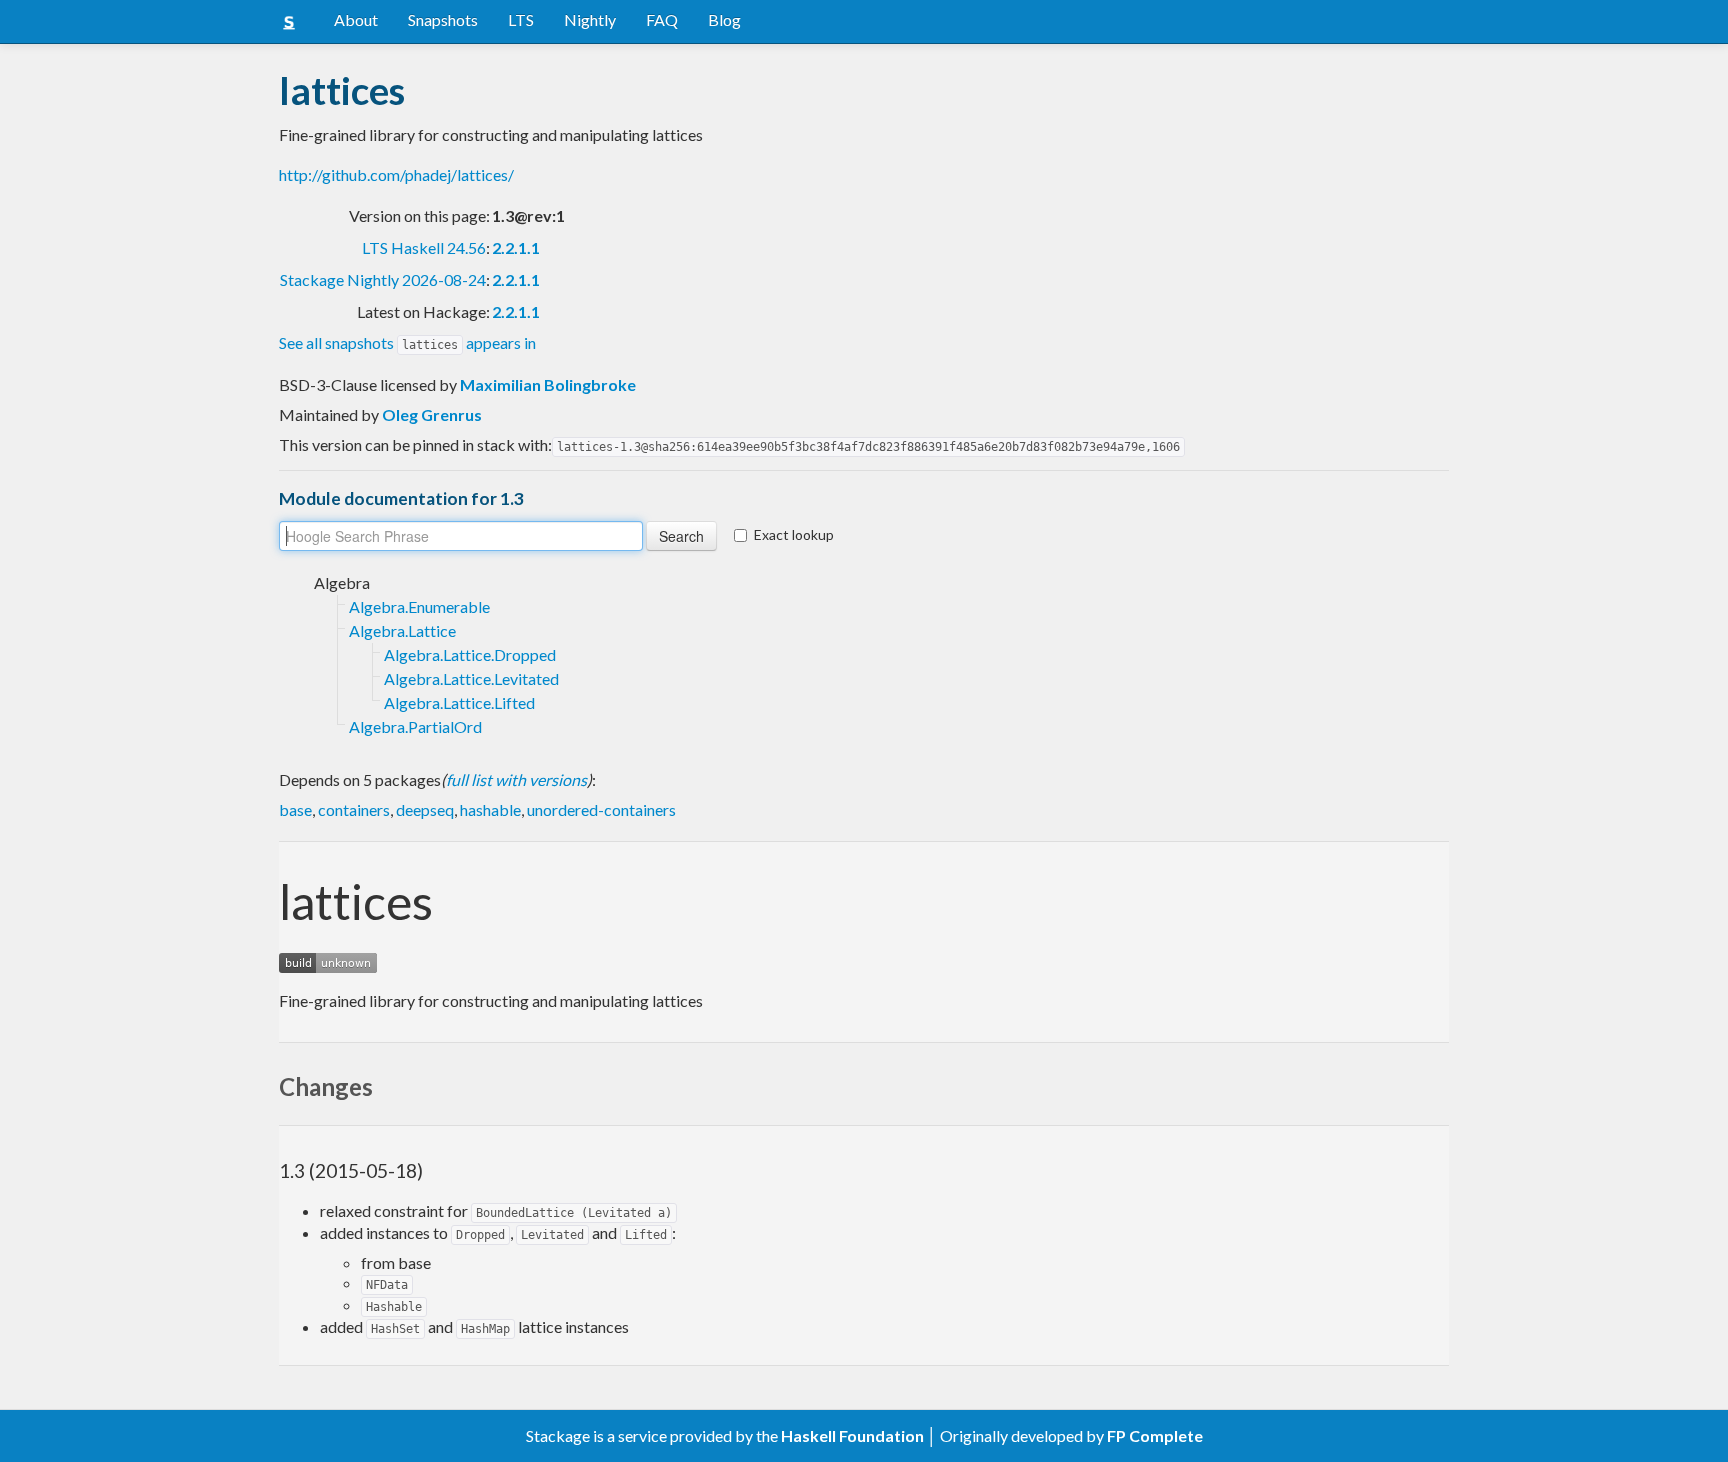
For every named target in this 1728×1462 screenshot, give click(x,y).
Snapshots (443, 19)
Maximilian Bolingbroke (548, 384)
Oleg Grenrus (432, 414)
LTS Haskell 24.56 (424, 247)
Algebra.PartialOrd (415, 726)
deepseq (425, 809)
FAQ (662, 19)
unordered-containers (601, 809)
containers (354, 809)
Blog (724, 19)
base (295, 809)
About (356, 19)
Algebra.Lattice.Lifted (459, 702)
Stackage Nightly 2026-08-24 (383, 279)
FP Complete (1155, 1435)
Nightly (590, 19)
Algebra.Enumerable (419, 606)
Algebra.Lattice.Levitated (471, 678)
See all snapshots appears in (407, 342)
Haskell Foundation (852, 1435)
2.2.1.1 (516, 247)
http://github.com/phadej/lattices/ (396, 174)
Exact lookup (794, 534)
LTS (521, 19)
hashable (490, 809)
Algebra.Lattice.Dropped (470, 654)
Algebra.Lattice (402, 630)
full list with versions (516, 779)
